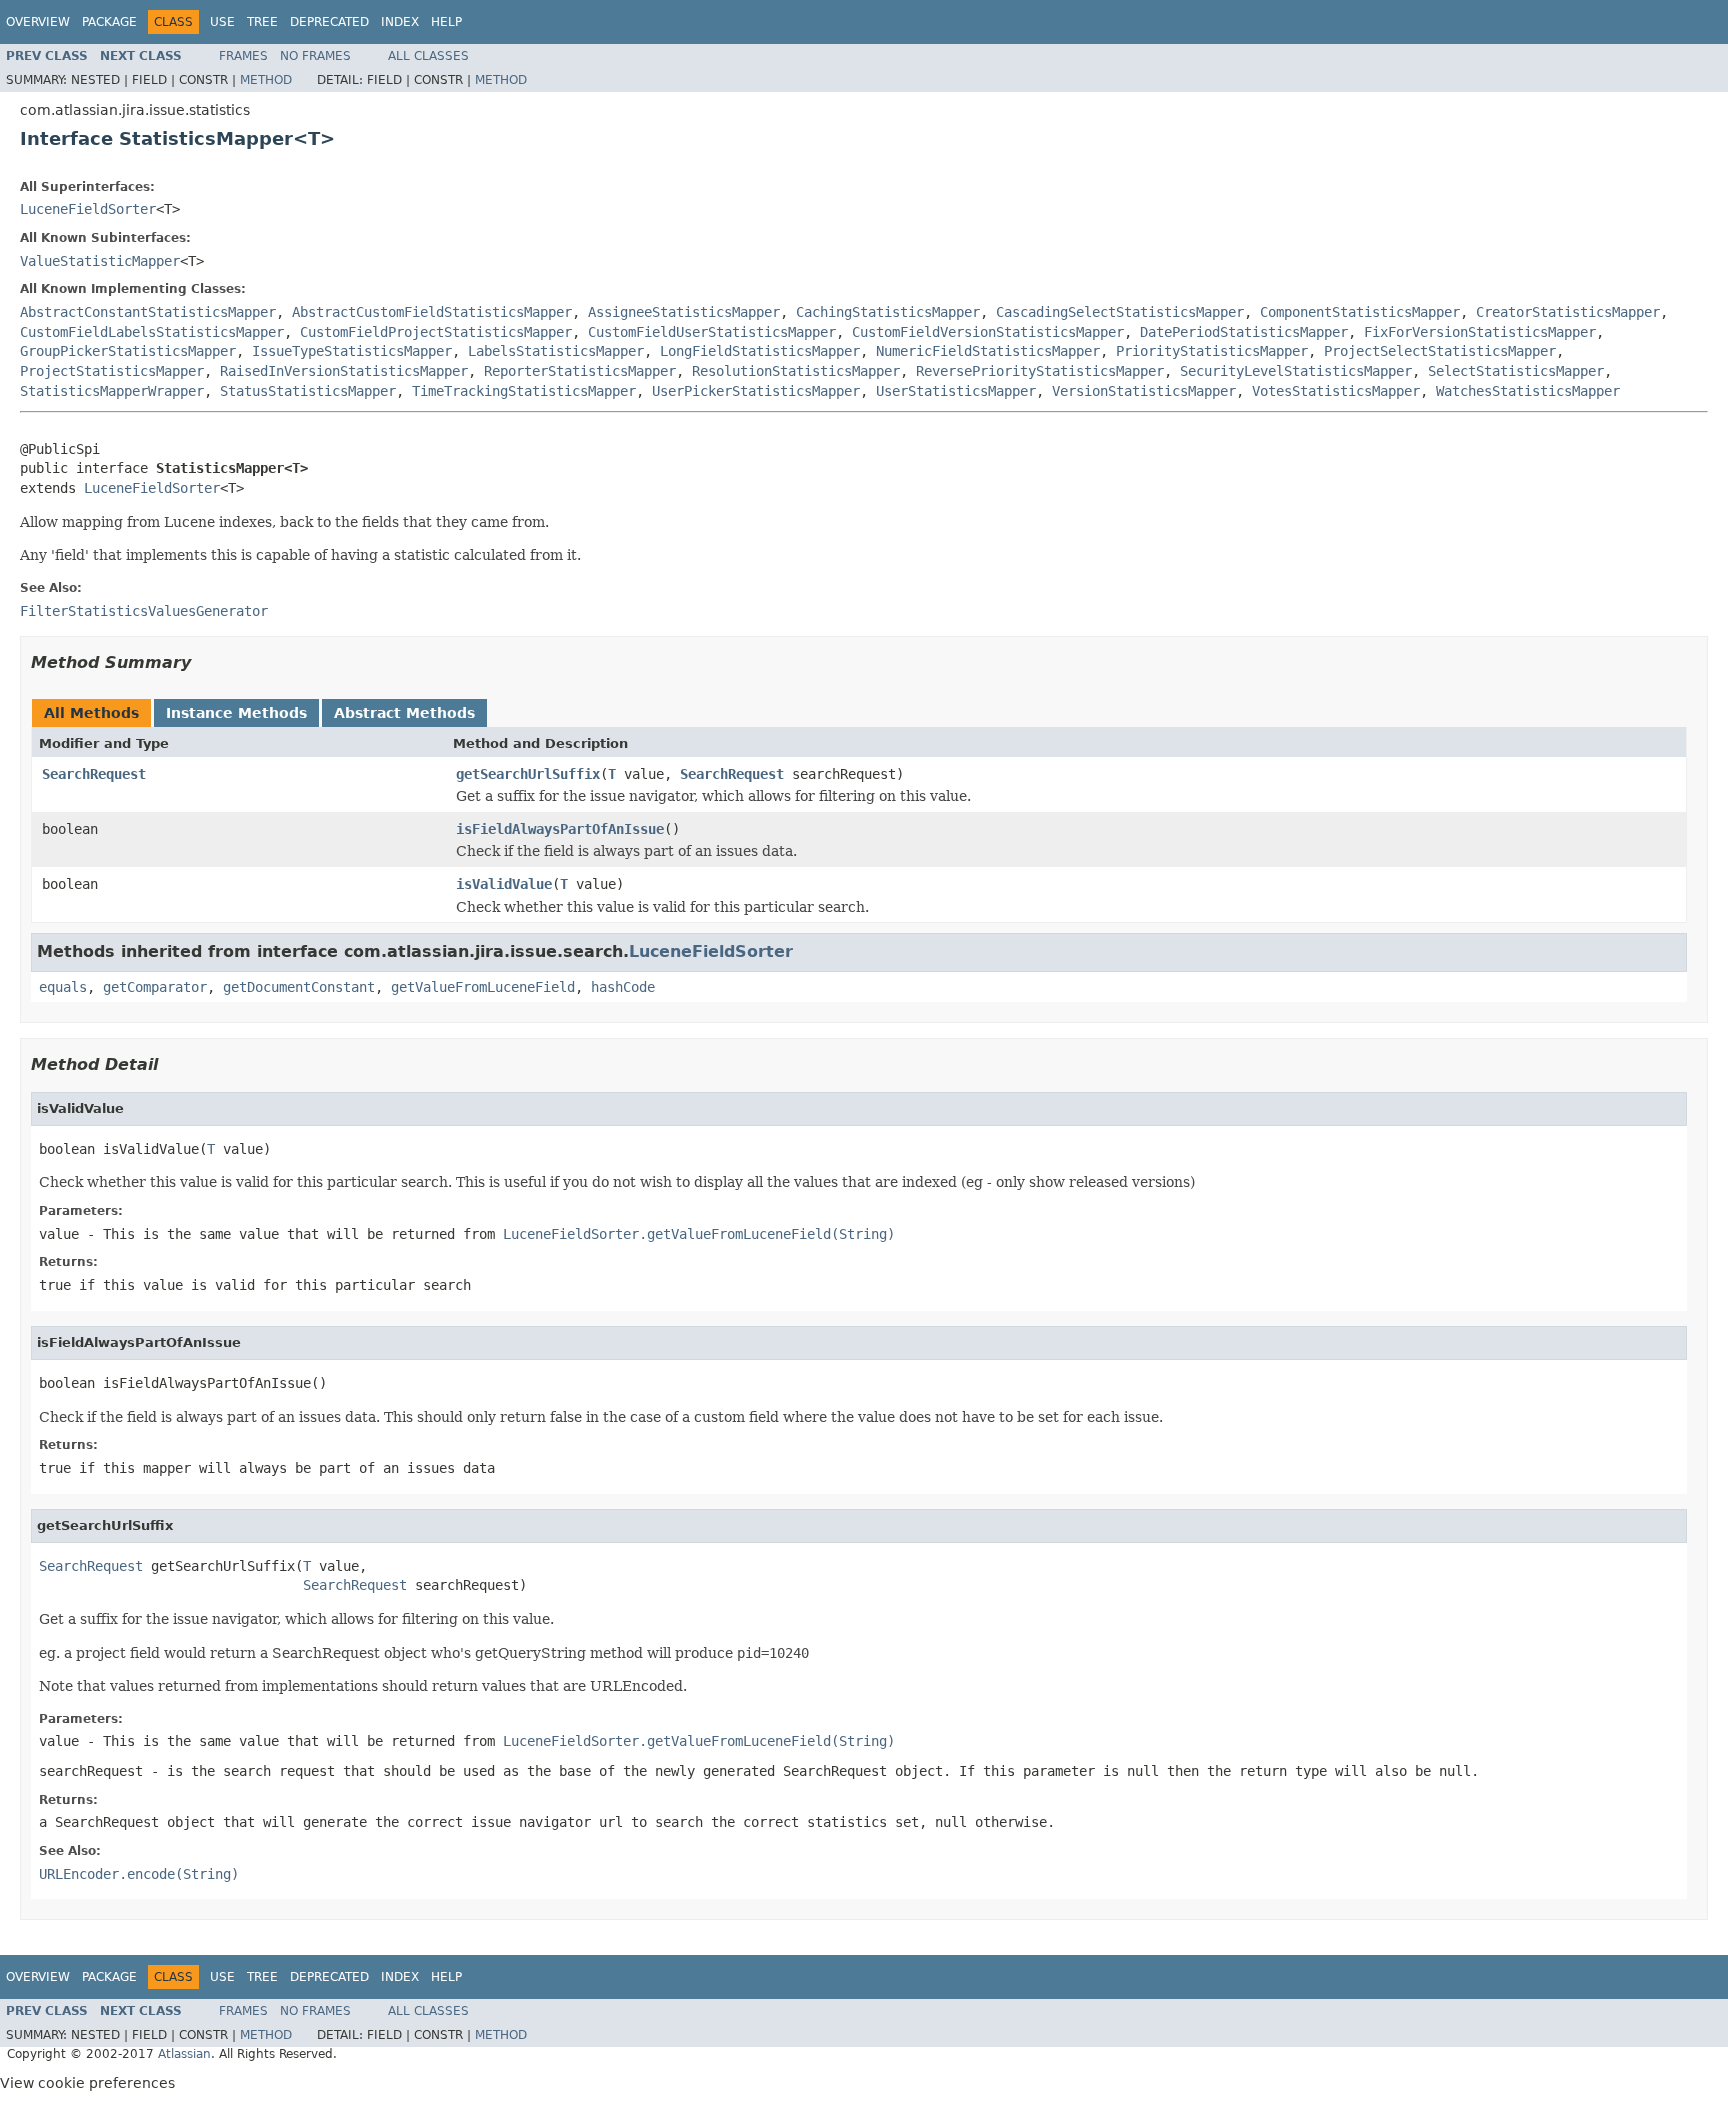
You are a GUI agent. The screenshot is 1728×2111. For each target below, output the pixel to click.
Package (109, 22)
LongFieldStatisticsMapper (760, 351)
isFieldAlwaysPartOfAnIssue (560, 829)
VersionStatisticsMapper (1144, 391)
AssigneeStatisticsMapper (684, 312)
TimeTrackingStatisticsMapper (524, 391)
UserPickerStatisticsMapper (756, 391)
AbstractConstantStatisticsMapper (148, 312)
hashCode (623, 987)
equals (63, 987)
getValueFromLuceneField (483, 987)
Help (446, 22)
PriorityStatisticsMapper (1212, 351)
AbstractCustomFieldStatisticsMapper (432, 312)
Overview (38, 22)
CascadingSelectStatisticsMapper (1120, 312)
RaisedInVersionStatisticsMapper (344, 371)
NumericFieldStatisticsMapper (988, 351)
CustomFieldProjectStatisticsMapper (436, 332)
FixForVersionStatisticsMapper (1480, 332)
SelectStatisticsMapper (1516, 371)
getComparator (155, 987)
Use (222, 22)
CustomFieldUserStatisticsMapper (712, 332)
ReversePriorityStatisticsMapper (1040, 371)
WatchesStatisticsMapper (1528, 391)
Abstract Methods (404, 713)
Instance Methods (236, 713)
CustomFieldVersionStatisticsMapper (988, 332)
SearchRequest (94, 774)
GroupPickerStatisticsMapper (128, 351)
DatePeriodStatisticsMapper (1244, 332)
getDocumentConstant (299, 987)
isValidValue (504, 884)
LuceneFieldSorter (88, 209)
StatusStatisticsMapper (308, 391)
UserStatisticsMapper (956, 391)
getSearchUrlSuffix (528, 774)
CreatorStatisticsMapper (1568, 312)
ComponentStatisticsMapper (1360, 312)
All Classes (428, 56)
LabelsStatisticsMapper (556, 351)
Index (400, 22)
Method (266, 80)
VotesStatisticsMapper (1336, 391)
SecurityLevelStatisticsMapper (1296, 371)
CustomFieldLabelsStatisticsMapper (152, 332)
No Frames (315, 56)
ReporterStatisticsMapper (580, 371)
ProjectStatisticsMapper (112, 371)
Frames (243, 56)
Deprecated (329, 22)
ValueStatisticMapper (100, 261)
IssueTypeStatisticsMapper (352, 351)
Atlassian (184, 2054)
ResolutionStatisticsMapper (796, 371)
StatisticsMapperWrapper (112, 391)
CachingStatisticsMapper (888, 312)
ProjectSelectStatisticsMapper (1440, 351)
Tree (262, 22)
